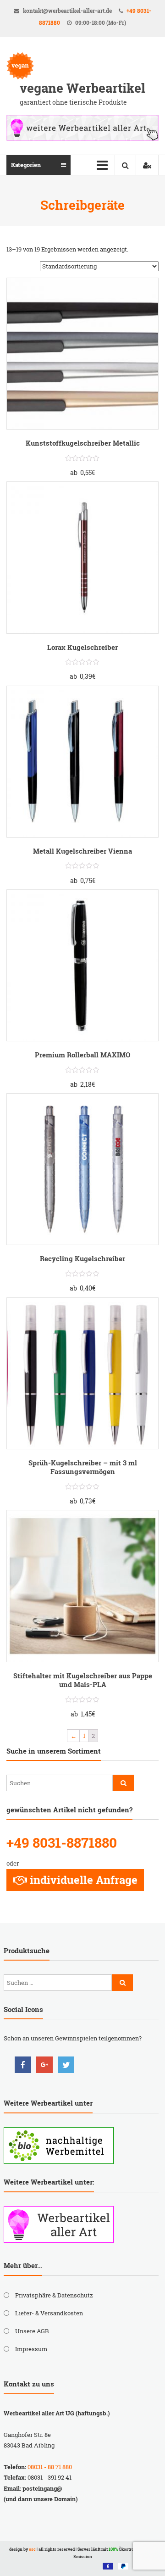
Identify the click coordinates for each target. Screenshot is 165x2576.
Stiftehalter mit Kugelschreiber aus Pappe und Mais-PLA (83, 1680)
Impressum (31, 2349)
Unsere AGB (32, 2331)
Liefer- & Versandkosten (49, 2313)
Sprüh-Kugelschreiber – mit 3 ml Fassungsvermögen (83, 1467)
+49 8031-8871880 (62, 1842)
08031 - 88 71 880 (50, 2467)
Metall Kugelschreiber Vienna (82, 851)
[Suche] (123, 1783)
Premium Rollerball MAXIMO (83, 1055)
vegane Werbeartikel (82, 88)
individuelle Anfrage (84, 1880)
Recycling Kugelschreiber (82, 1258)
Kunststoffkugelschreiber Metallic (83, 443)
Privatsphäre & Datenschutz (54, 2295)
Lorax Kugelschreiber (82, 647)
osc (32, 2549)
